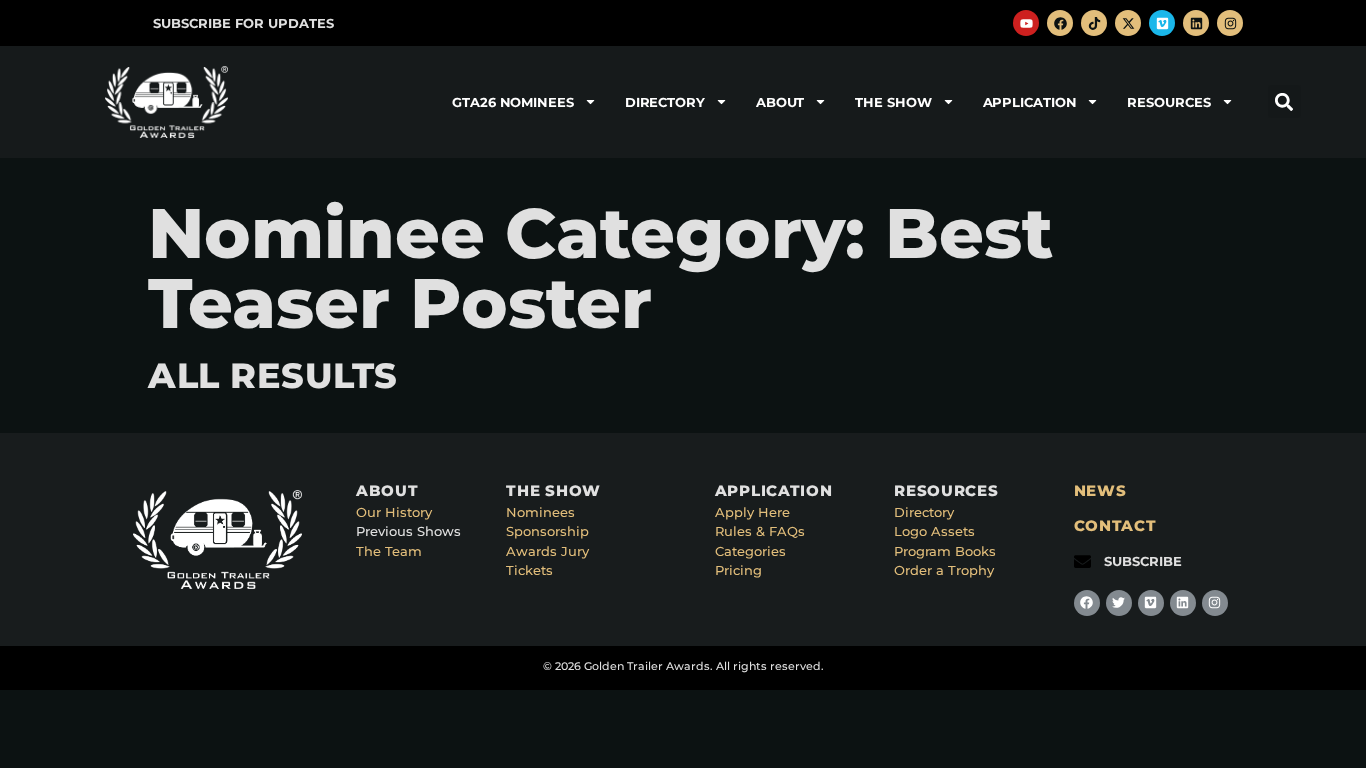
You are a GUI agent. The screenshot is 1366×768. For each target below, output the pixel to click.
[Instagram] (1230, 23)
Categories (750, 551)
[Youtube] (1026, 23)
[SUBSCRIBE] (1082, 561)
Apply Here (752, 512)
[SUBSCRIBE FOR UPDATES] (131, 23)
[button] (1284, 101)
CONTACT (1115, 525)
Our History (394, 512)
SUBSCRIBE (1143, 561)
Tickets (529, 570)
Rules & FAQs (760, 531)
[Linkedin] (1196, 23)
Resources (1168, 102)
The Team (389, 551)
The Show (893, 102)
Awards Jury (547, 551)
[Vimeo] (1162, 23)
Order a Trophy (944, 570)
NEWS (1100, 490)
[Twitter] (1119, 603)
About (780, 102)
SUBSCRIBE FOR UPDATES (243, 23)
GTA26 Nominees (513, 102)
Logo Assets (934, 531)
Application (1030, 102)
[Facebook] (1060, 23)
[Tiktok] (1094, 23)
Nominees (540, 512)
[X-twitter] (1128, 23)
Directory (665, 102)
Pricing (738, 570)
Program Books (945, 551)
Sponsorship (547, 531)
